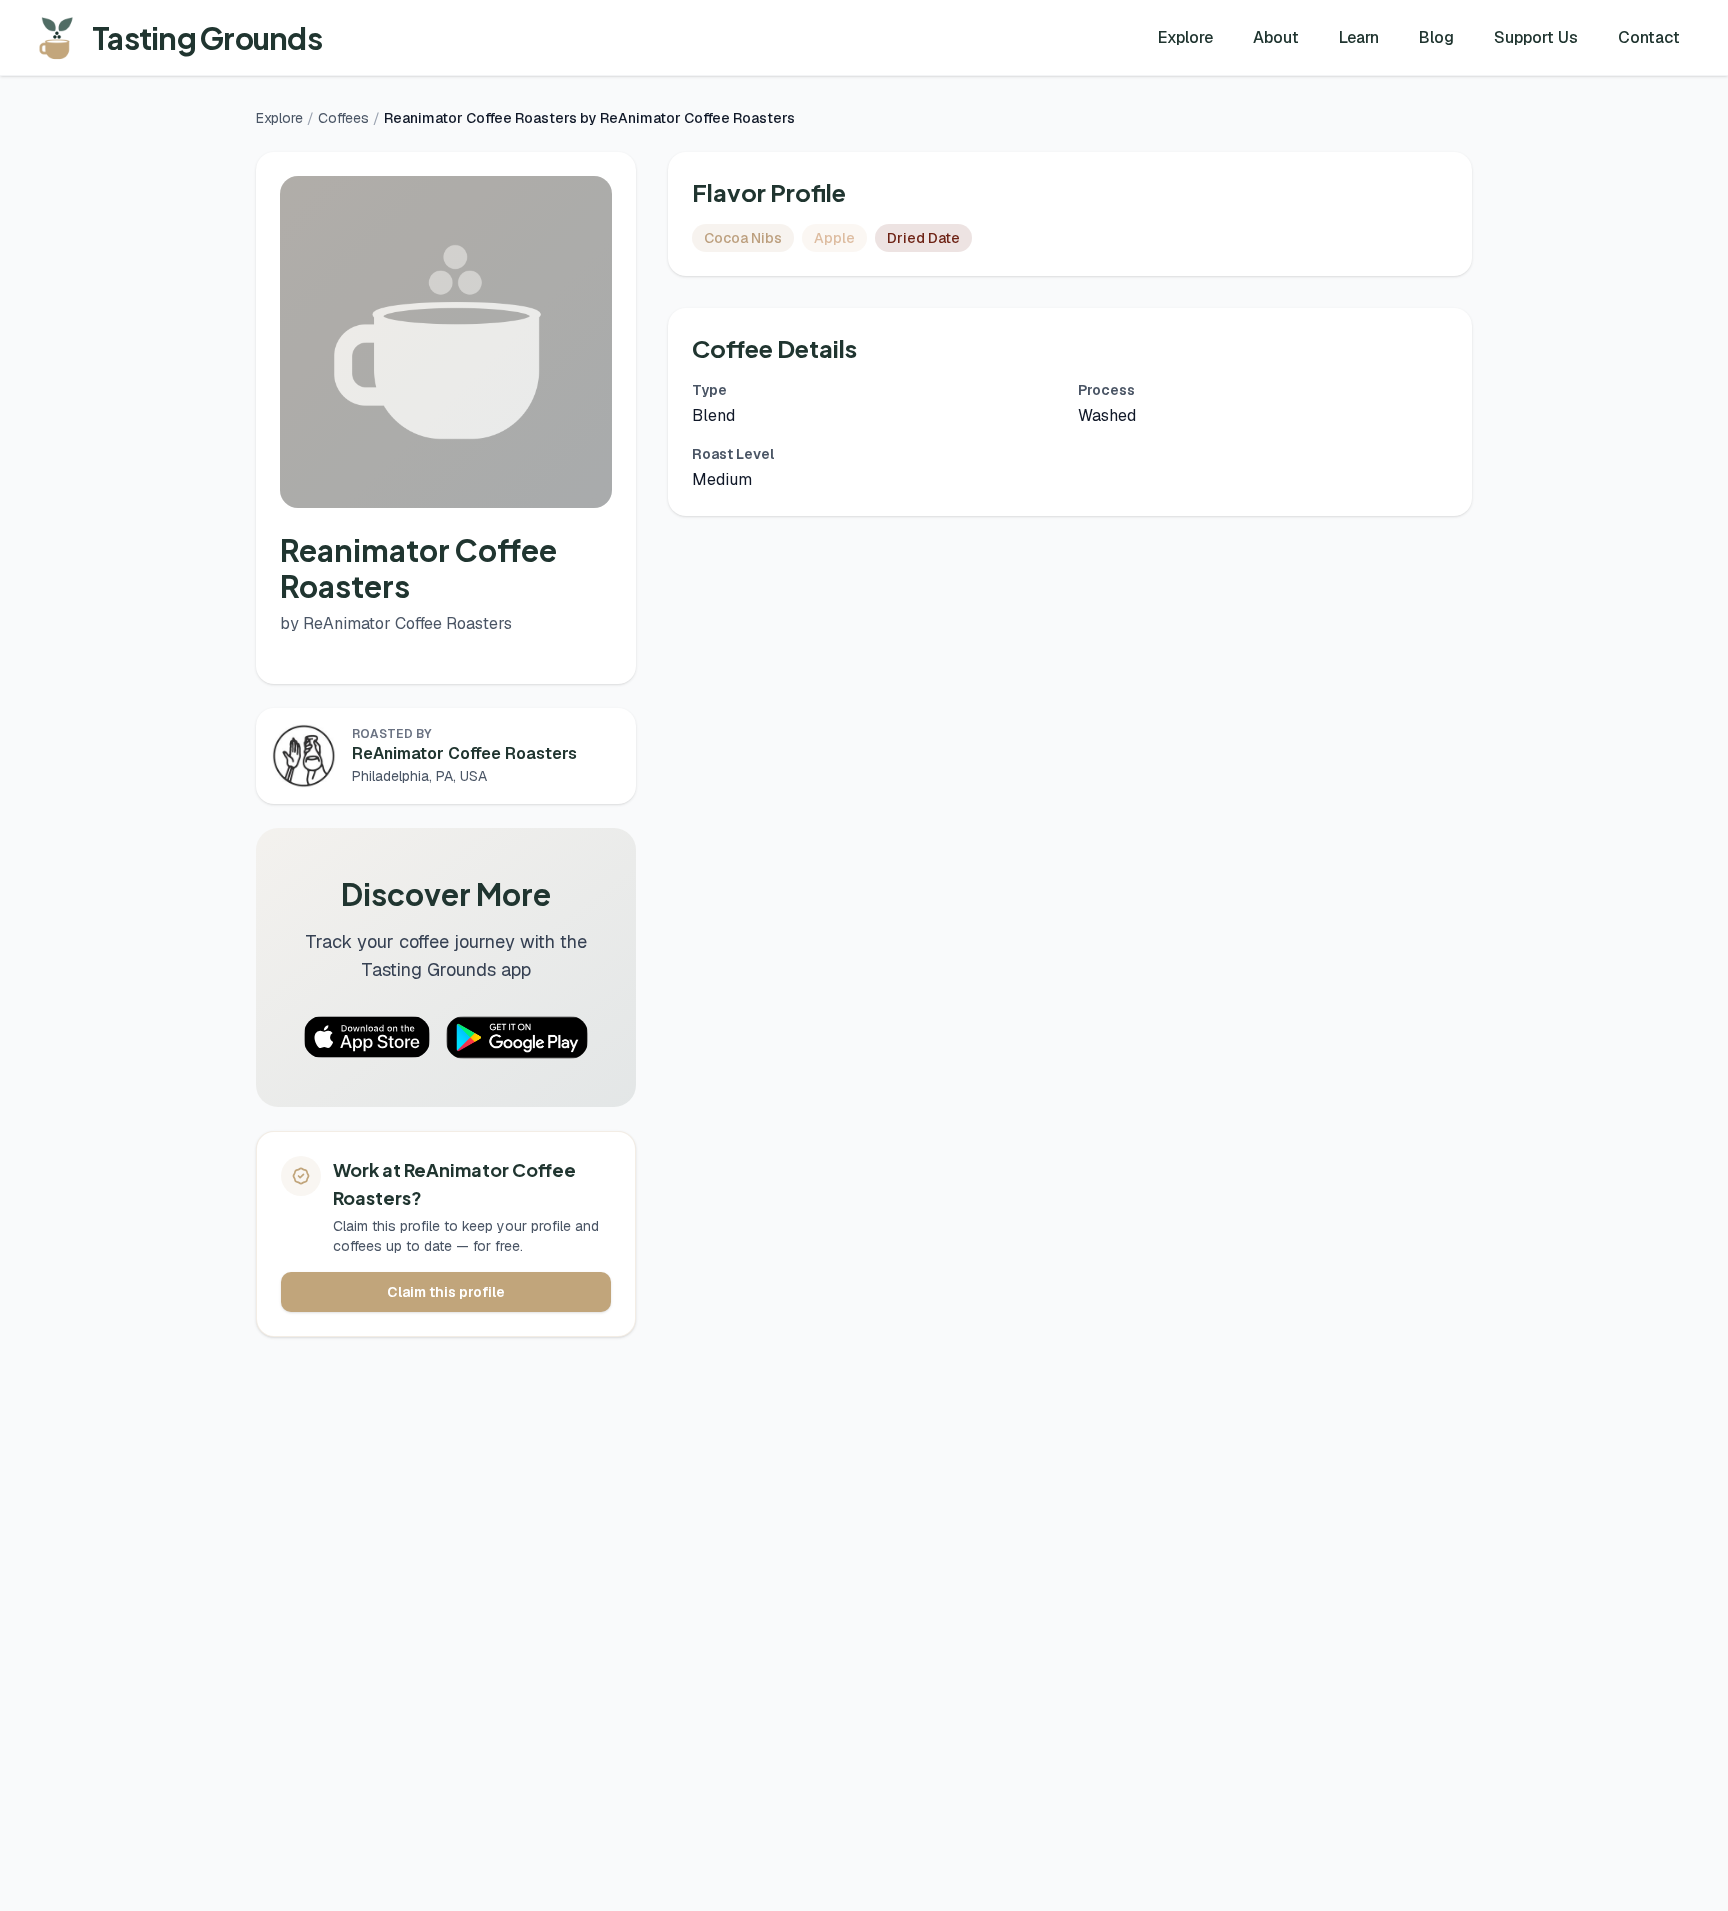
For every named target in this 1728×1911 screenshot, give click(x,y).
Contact (1649, 37)
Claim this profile (446, 1292)
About (1276, 37)
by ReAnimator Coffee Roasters (396, 623)
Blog (1436, 37)
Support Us (1536, 37)
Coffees (343, 118)
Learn (1359, 37)
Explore (1185, 37)
